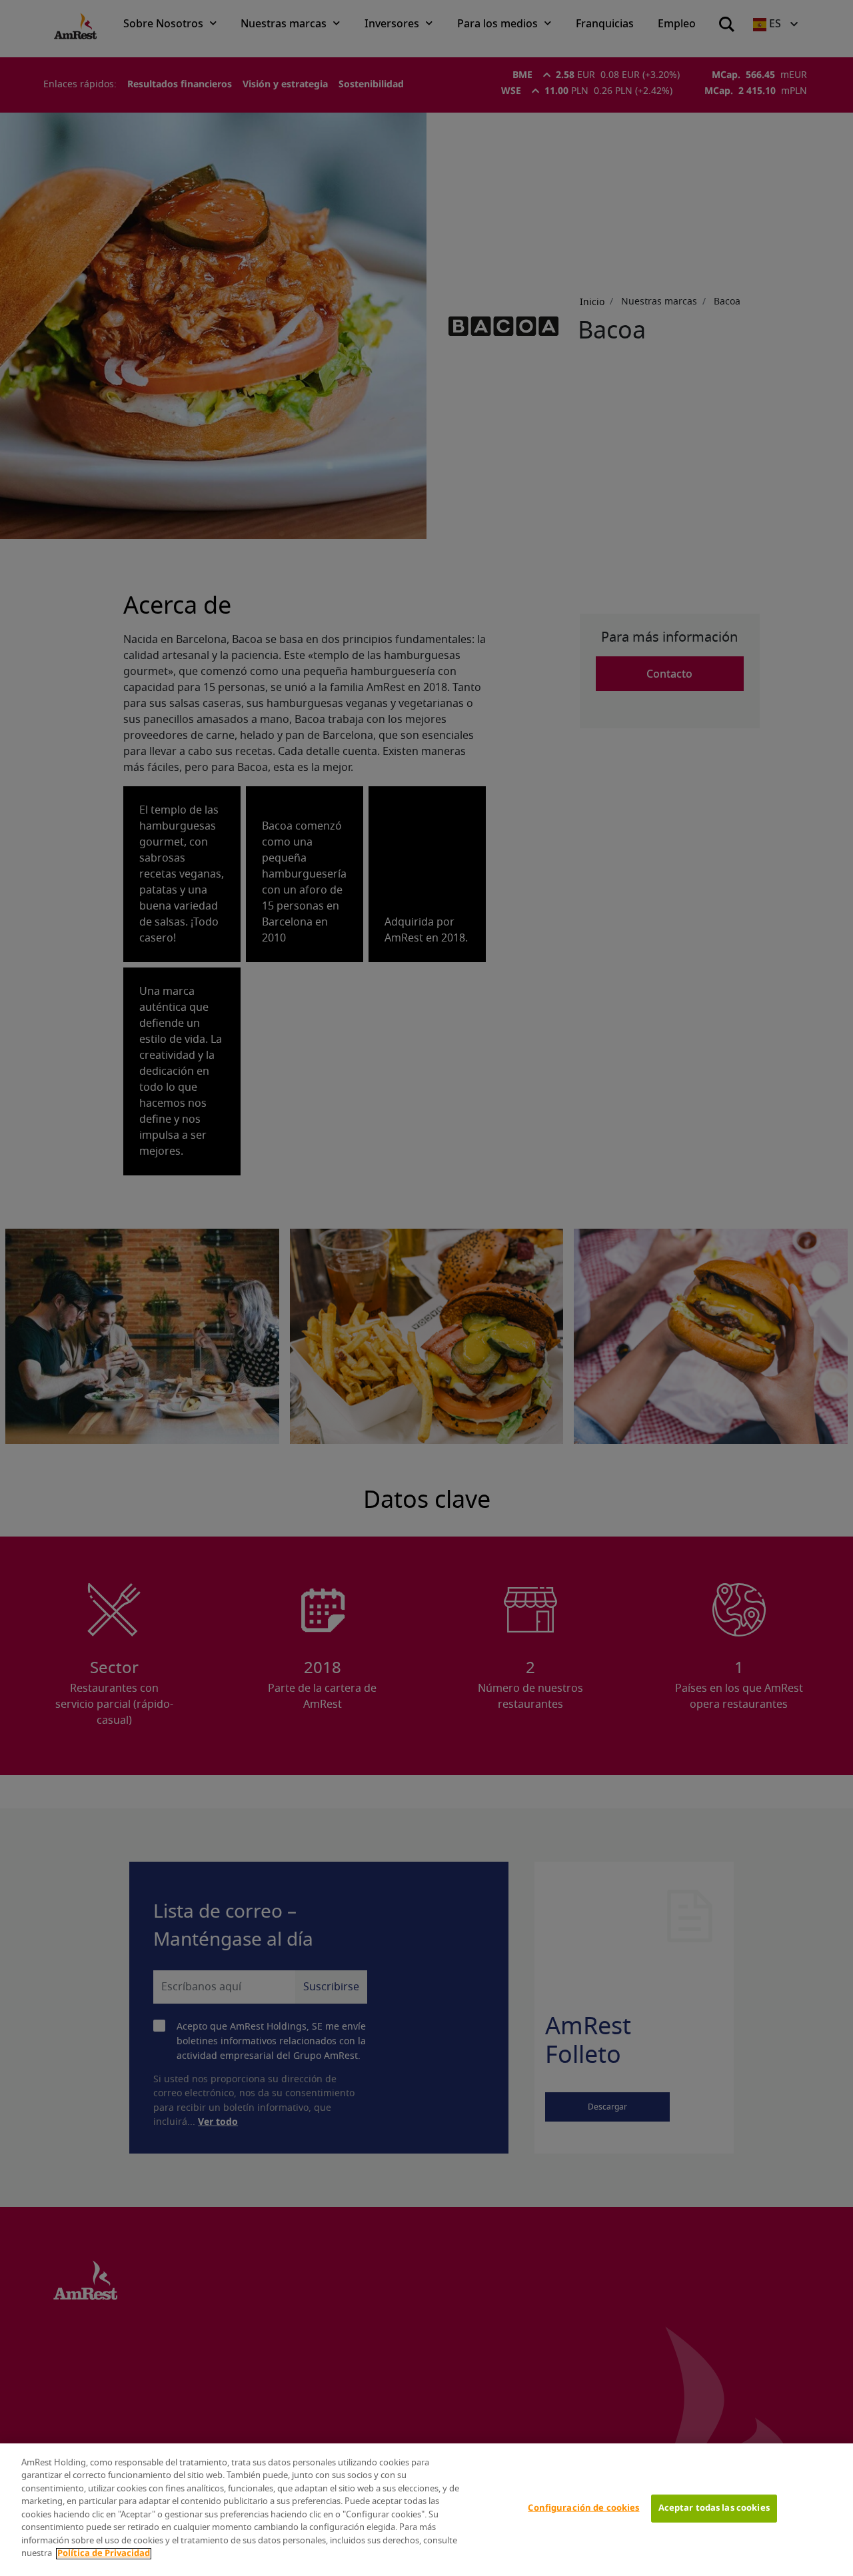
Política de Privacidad (104, 2554)
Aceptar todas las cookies (714, 2508)
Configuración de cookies (583, 2508)
